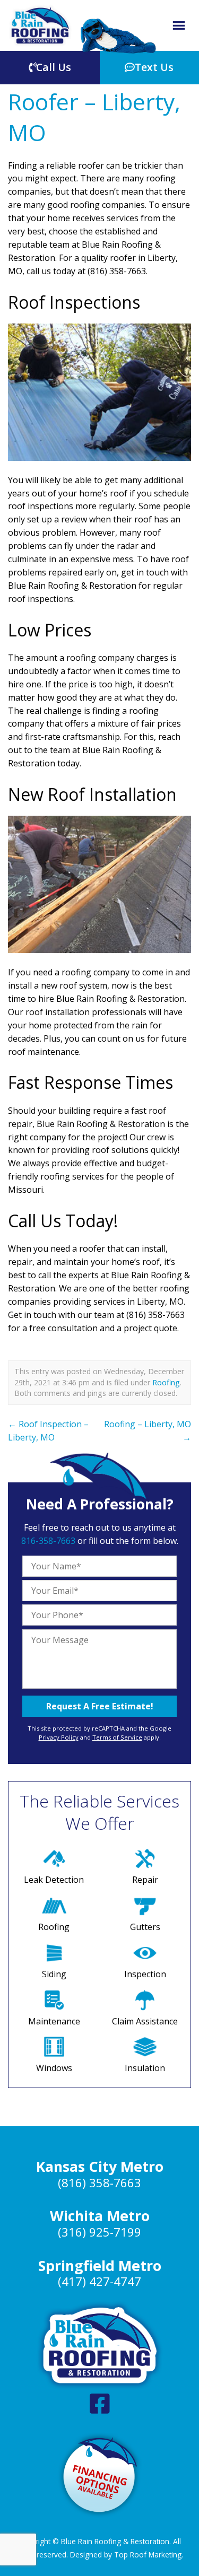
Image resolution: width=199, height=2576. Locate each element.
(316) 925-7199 (99, 2232)
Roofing (166, 1382)
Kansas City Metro (100, 2167)
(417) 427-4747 (99, 2281)
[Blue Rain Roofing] (40, 25)
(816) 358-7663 (99, 2183)
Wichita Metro (100, 2216)
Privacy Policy (59, 1737)
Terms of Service (117, 1737)
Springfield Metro (100, 2266)
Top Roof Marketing (148, 2555)
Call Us (54, 67)
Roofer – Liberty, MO (94, 117)
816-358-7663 (48, 1541)
